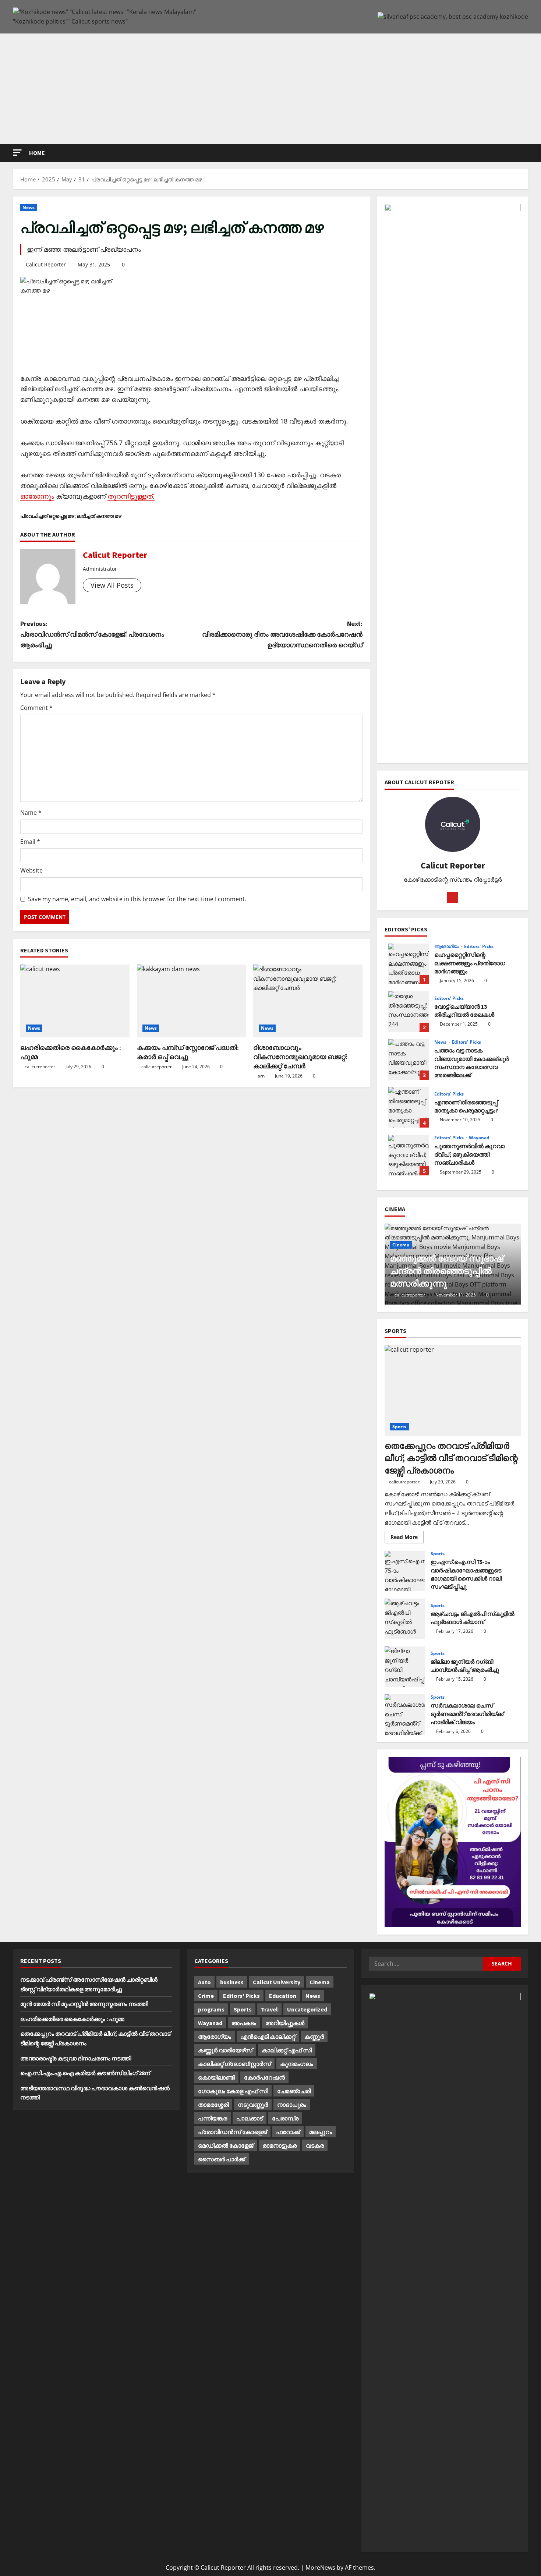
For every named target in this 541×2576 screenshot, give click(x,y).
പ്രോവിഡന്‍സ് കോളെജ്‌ (232, 2132)
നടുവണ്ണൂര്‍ (253, 2105)
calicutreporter (40, 1067)
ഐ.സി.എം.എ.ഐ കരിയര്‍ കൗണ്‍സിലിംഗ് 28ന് (85, 2073)
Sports (399, 1427)
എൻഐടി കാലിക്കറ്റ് (268, 2037)
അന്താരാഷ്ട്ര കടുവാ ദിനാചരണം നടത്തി (76, 2058)
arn (261, 1076)
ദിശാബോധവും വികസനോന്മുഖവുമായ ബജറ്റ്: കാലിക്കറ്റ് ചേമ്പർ (300, 1057)
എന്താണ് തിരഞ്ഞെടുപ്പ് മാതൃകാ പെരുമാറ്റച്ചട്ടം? (409, 1107)
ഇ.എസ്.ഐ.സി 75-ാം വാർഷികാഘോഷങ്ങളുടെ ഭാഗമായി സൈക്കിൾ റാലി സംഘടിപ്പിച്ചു (405, 1571)
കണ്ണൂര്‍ (314, 2037)
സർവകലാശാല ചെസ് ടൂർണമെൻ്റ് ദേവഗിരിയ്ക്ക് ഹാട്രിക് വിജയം (405, 1715)
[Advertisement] (270, 89)
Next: (282, 634)
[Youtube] (453, 898)
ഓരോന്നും (37, 496)
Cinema (401, 1245)
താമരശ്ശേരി (213, 2105)
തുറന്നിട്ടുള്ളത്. (131, 496)
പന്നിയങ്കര (213, 2118)
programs (211, 2009)
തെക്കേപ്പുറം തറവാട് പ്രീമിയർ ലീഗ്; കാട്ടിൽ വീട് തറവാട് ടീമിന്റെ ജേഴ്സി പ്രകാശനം (451, 1458)
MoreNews (320, 2568)
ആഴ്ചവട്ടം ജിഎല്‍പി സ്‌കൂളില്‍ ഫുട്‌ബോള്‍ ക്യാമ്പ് (405, 1619)
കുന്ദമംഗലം (297, 2064)
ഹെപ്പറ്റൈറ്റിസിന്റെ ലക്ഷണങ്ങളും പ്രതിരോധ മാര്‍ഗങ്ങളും (409, 964)
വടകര (315, 2145)
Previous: (92, 634)
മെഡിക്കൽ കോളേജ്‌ (226, 2145)
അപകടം (244, 2023)
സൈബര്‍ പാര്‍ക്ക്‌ (222, 2159)
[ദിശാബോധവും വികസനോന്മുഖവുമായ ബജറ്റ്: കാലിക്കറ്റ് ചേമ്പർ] (308, 1001)
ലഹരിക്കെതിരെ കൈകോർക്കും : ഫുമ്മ (72, 2019)
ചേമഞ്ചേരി (294, 2091)
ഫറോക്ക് (288, 2132)
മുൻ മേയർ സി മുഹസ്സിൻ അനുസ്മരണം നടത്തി (84, 2004)
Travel (269, 2009)
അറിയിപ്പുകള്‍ (285, 2023)
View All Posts (112, 585)
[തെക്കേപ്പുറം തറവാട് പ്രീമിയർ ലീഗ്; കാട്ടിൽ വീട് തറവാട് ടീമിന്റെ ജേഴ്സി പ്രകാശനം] (453, 1390)
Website (31, 870)
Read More (407, 1538)
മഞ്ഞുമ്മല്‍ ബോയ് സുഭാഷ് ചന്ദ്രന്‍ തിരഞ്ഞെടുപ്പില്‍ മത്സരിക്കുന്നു (447, 1271)
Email (30, 842)
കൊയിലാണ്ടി (216, 2077)
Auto (204, 1982)
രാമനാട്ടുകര (280, 2145)
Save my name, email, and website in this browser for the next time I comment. (137, 899)
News (29, 207)
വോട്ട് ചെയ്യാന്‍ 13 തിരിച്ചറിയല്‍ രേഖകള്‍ (409, 1012)
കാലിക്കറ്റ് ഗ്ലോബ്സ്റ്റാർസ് (234, 2064)
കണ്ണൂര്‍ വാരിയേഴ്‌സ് (225, 2050)
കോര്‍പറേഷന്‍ (264, 2077)
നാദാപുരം (292, 2105)
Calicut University (277, 1982)
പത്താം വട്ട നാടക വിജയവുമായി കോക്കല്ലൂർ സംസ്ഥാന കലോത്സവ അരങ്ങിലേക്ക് (409, 1059)
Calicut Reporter (46, 264)
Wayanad (479, 1138)
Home (37, 153)
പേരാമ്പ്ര (285, 2118)
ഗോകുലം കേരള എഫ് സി (233, 2091)
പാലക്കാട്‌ (250, 2118)
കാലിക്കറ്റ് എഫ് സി (287, 2050)
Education (283, 1996)
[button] (17, 153)
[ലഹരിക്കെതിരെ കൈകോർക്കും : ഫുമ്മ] (75, 1001)
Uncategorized (307, 2009)
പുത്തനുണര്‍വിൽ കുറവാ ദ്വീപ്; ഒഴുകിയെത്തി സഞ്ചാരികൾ (409, 1155)
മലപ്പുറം (321, 2132)
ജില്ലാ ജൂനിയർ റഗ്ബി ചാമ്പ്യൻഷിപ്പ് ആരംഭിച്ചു (405, 1667)
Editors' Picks (479, 946)
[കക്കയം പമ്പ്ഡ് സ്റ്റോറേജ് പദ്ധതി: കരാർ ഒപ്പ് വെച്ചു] (192, 1001)
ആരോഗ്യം (447, 946)
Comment (36, 708)
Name (31, 813)
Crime (206, 1996)
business (232, 1982)
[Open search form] (526, 153)
